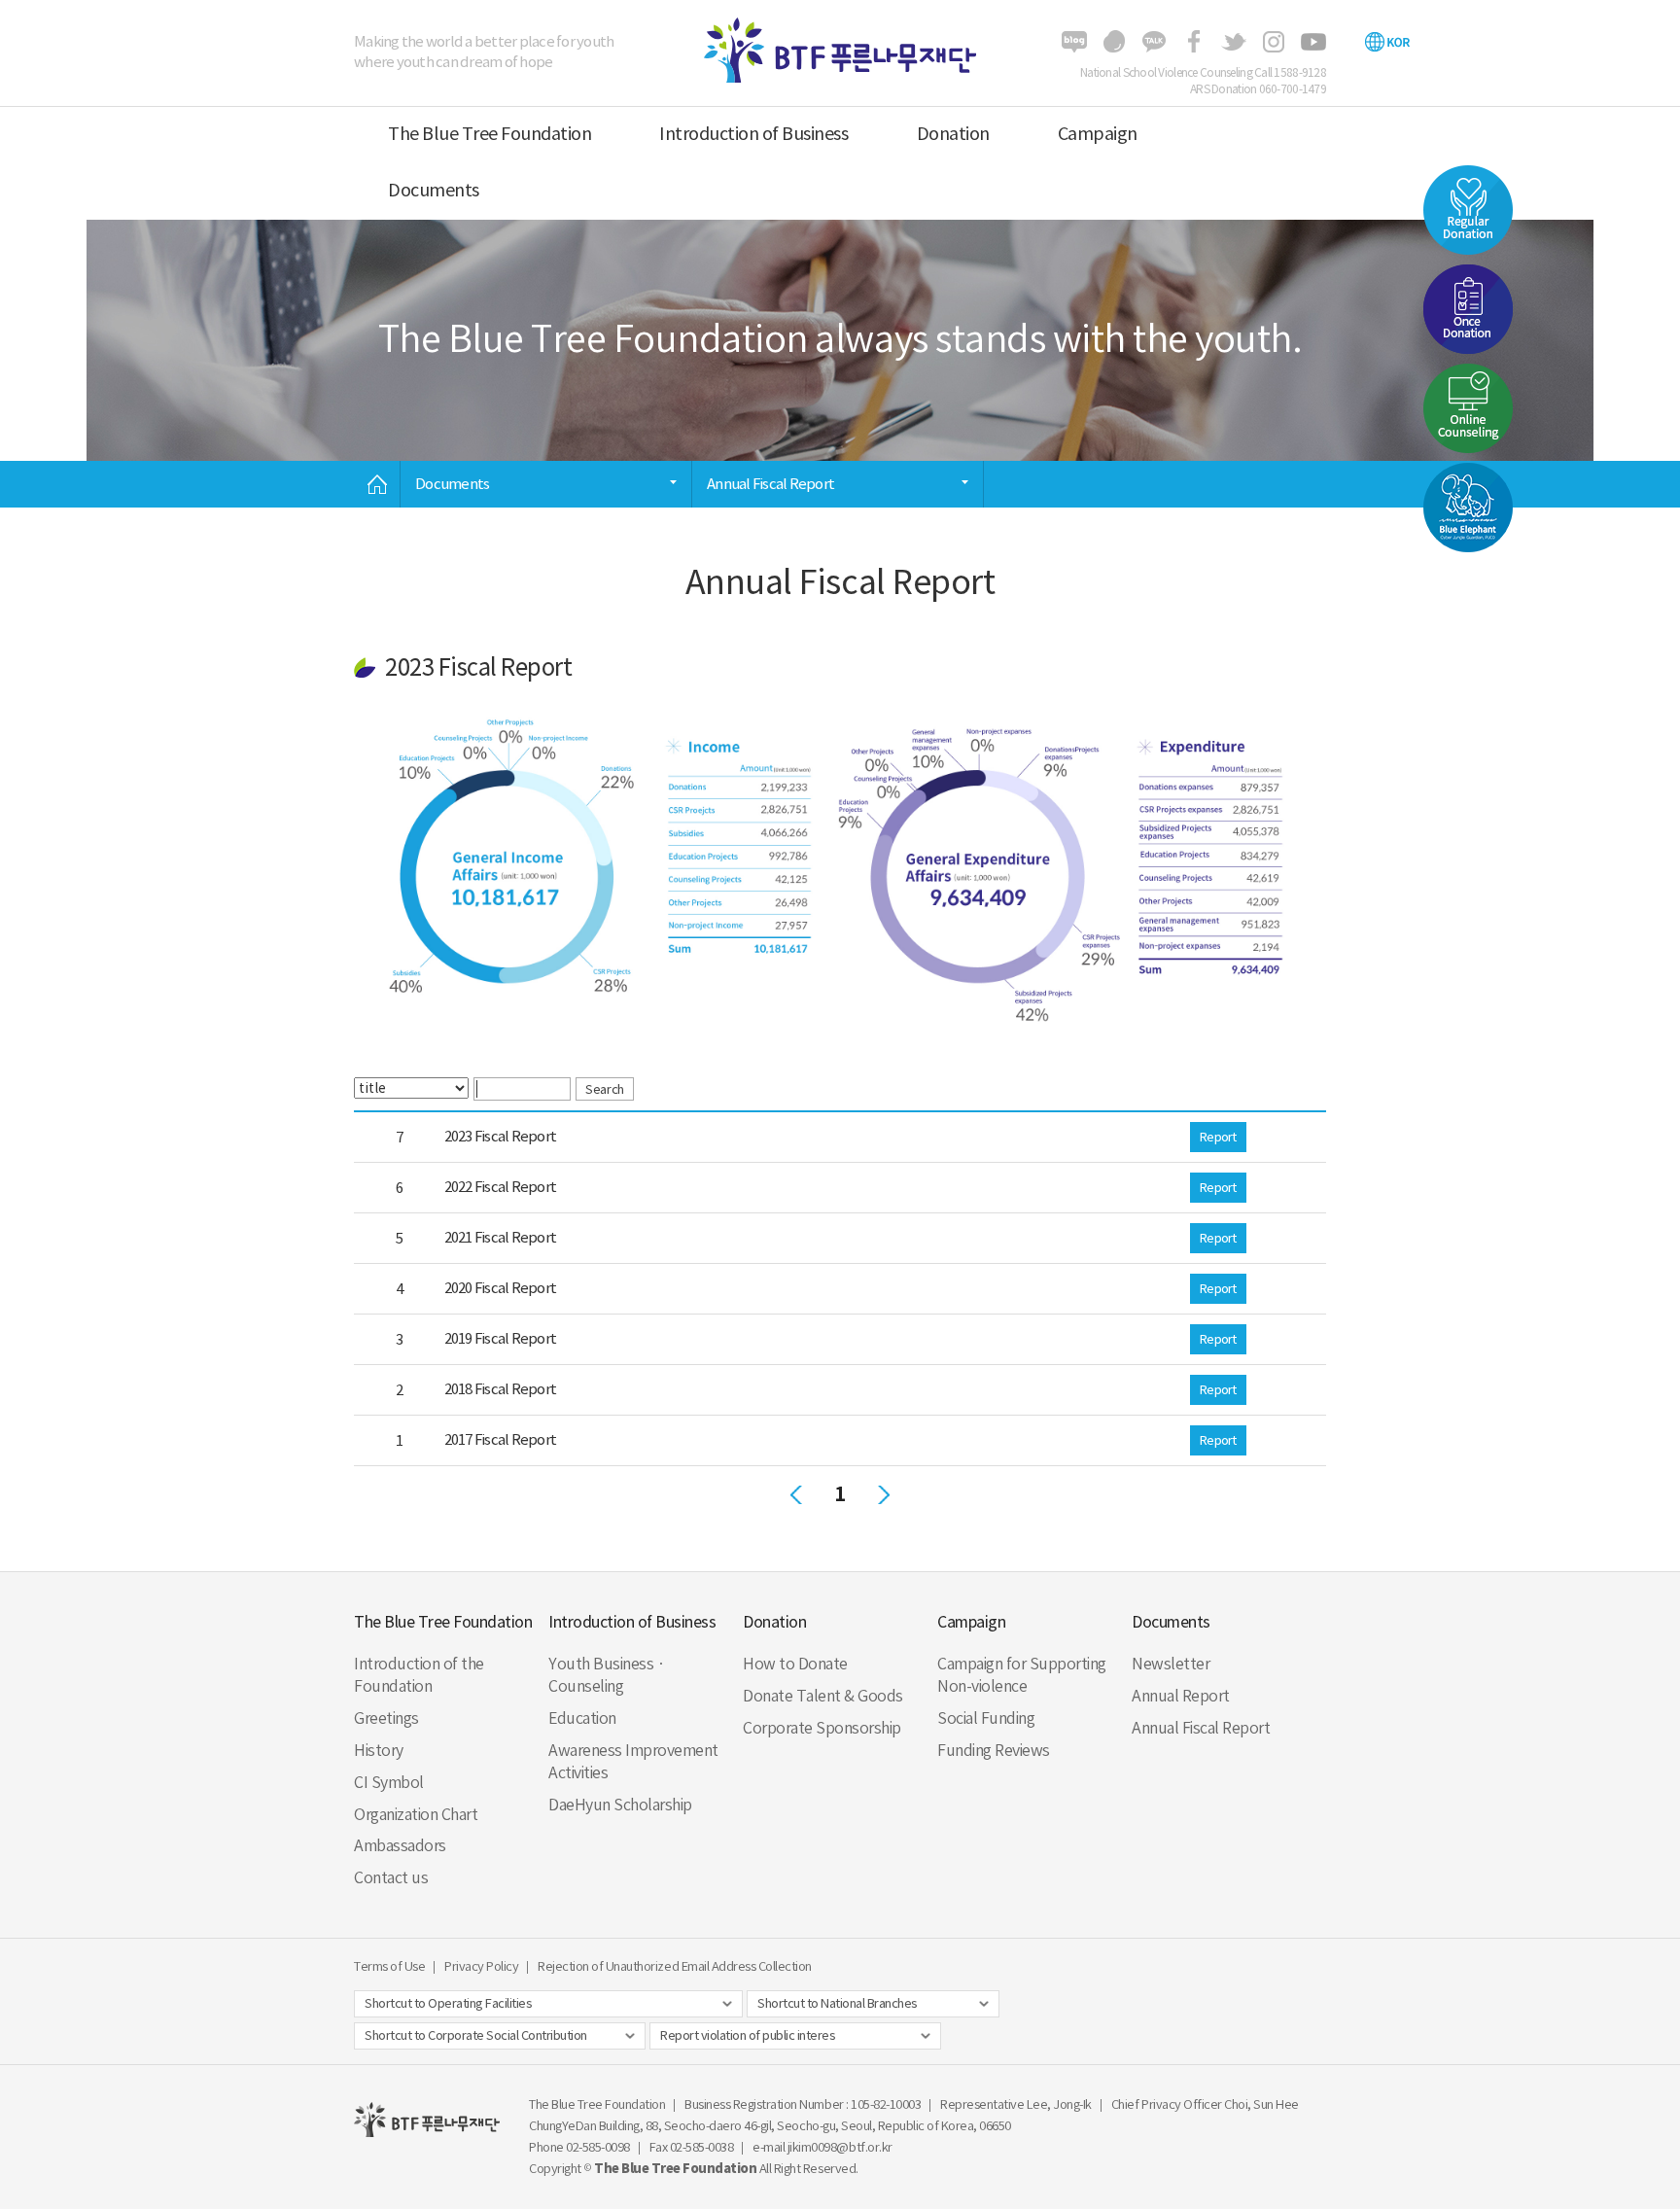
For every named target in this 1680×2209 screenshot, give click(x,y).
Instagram (1274, 42)
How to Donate (795, 1664)
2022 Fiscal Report (499, 1187)
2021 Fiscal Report (499, 1237)
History (379, 1750)
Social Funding (986, 1718)
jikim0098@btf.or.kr (840, 2147)
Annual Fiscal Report (1201, 1728)
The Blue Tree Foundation (490, 134)
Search (604, 1089)
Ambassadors (400, 1845)
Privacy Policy (481, 1966)
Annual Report (1181, 1696)
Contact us (391, 1877)
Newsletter (1171, 1664)
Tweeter (1234, 42)
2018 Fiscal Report (499, 1389)
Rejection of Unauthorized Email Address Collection (675, 1966)
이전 (796, 1494)
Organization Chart (416, 1814)
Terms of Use (389, 1966)
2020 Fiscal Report (499, 1288)
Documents (434, 190)
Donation (953, 134)
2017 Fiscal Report (499, 1439)
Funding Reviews (994, 1750)
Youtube (1313, 42)
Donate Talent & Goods (823, 1696)
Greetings (386, 1718)
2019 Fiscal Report (499, 1338)
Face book (1194, 42)
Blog (1074, 42)
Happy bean (1114, 42)
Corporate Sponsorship (822, 1728)
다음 (884, 1494)
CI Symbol (389, 1782)
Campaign (1098, 134)
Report (1218, 1137)
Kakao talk (1154, 42)
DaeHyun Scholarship (620, 1805)
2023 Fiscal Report (499, 1136)
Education (582, 1718)
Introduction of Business (753, 134)
